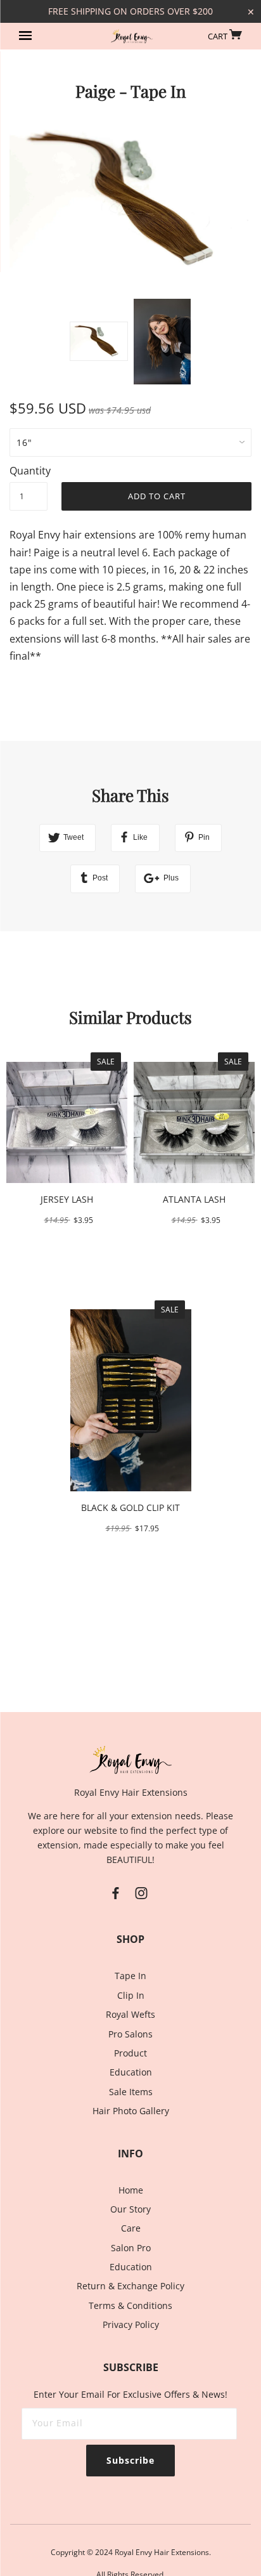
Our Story (130, 2209)
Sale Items (131, 2092)
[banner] (132, 37)
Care (131, 2228)
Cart (219, 36)
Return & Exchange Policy (130, 2286)
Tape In (130, 1976)
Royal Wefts (130, 2014)
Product (130, 2053)
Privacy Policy (131, 2324)
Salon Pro (131, 2248)
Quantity (29, 471)
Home (131, 2190)
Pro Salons (130, 2034)
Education (131, 2072)
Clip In (131, 1995)
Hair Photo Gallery (131, 2111)
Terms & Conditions (130, 2305)
